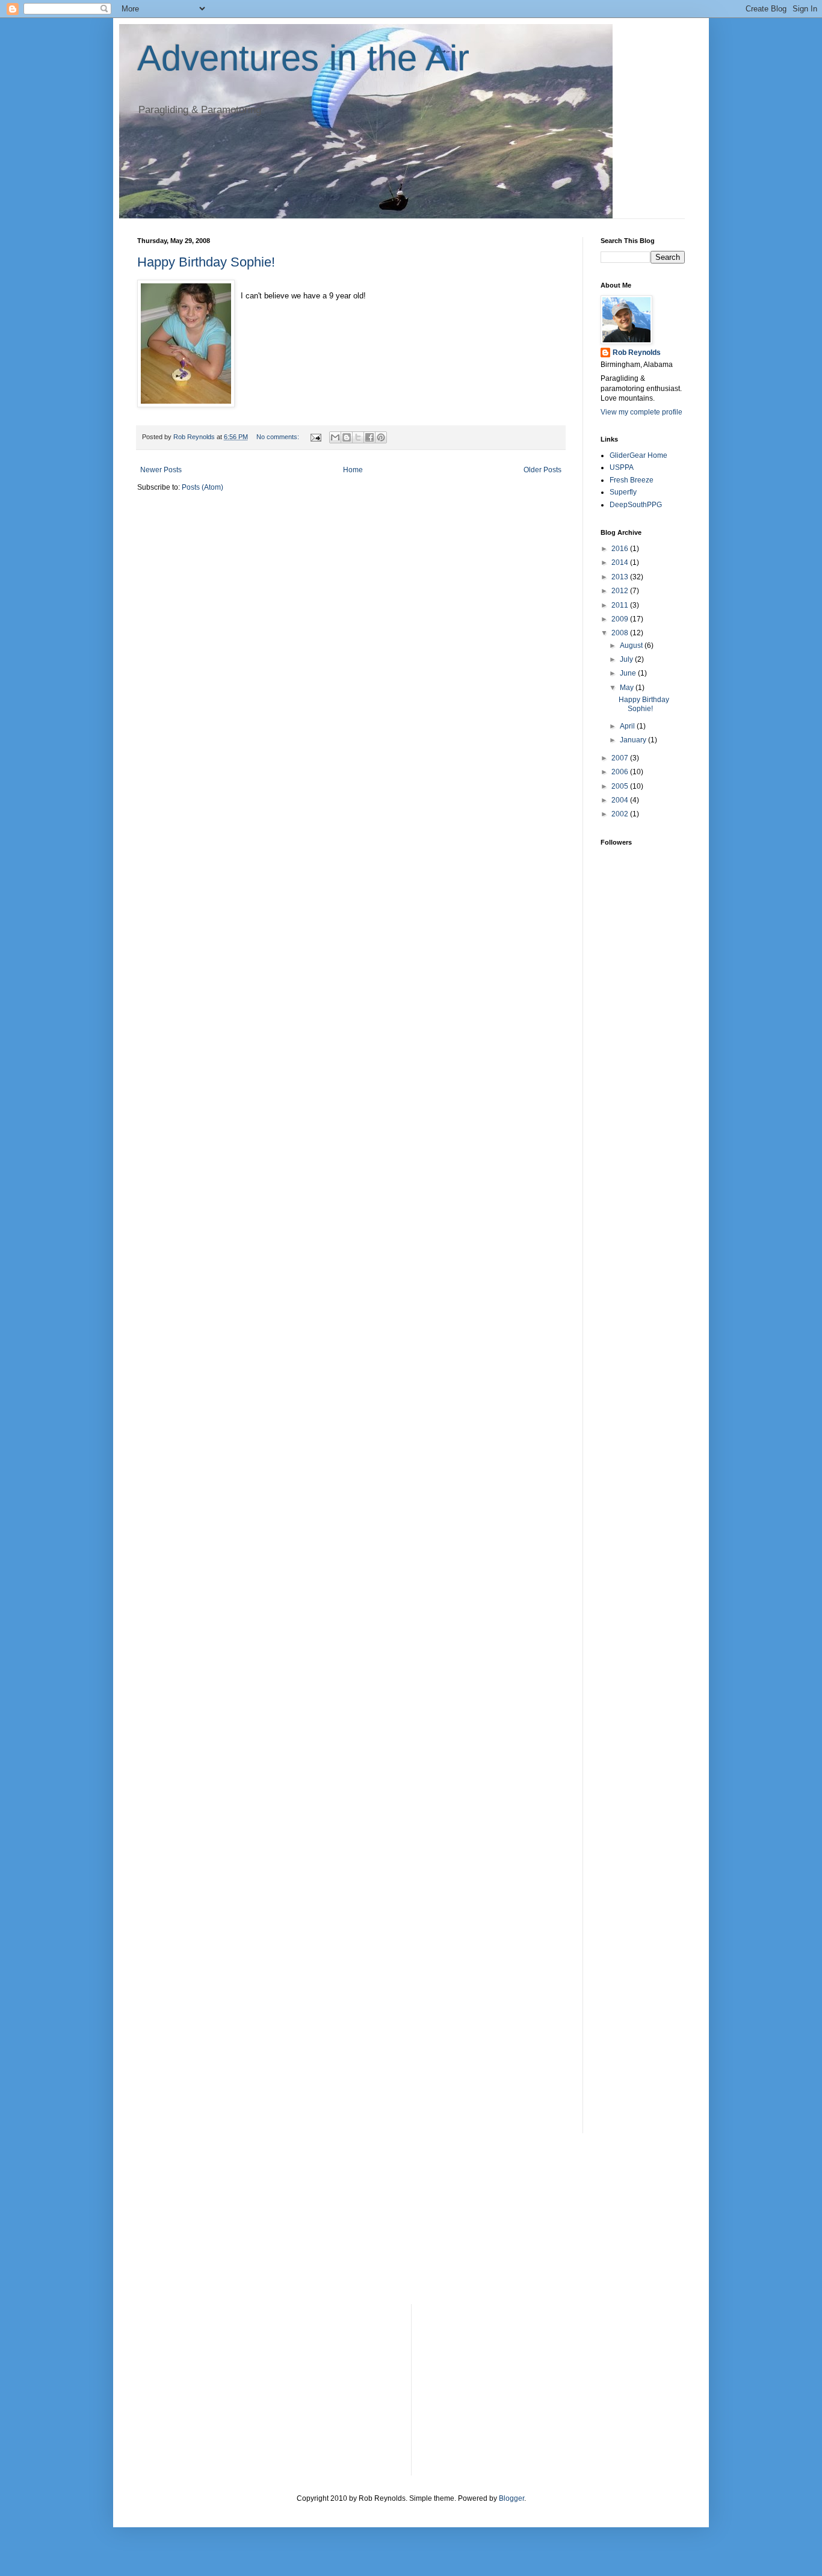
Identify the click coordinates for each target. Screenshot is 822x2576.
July (627, 659)
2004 (621, 800)
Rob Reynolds (637, 353)
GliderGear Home (638, 455)
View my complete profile (641, 412)
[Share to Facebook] (369, 437)
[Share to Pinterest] (381, 437)
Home (353, 470)
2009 (621, 619)
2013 (621, 577)
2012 (621, 591)
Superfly (623, 492)
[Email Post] (315, 437)
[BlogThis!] (347, 437)
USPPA (622, 467)
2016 (621, 549)
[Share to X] (358, 437)
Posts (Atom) (202, 487)
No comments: (279, 437)
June (629, 673)
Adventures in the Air (303, 58)
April (628, 726)
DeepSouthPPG (636, 505)
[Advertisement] (637, 1144)
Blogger (511, 2498)
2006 (621, 772)
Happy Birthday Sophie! (206, 262)
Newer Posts (161, 470)
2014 (621, 562)
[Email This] (335, 437)
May (628, 688)
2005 (621, 786)
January (634, 740)
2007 (621, 758)
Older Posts (542, 470)
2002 (621, 814)
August (632, 646)
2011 (621, 605)
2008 (621, 633)
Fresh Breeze (632, 480)
